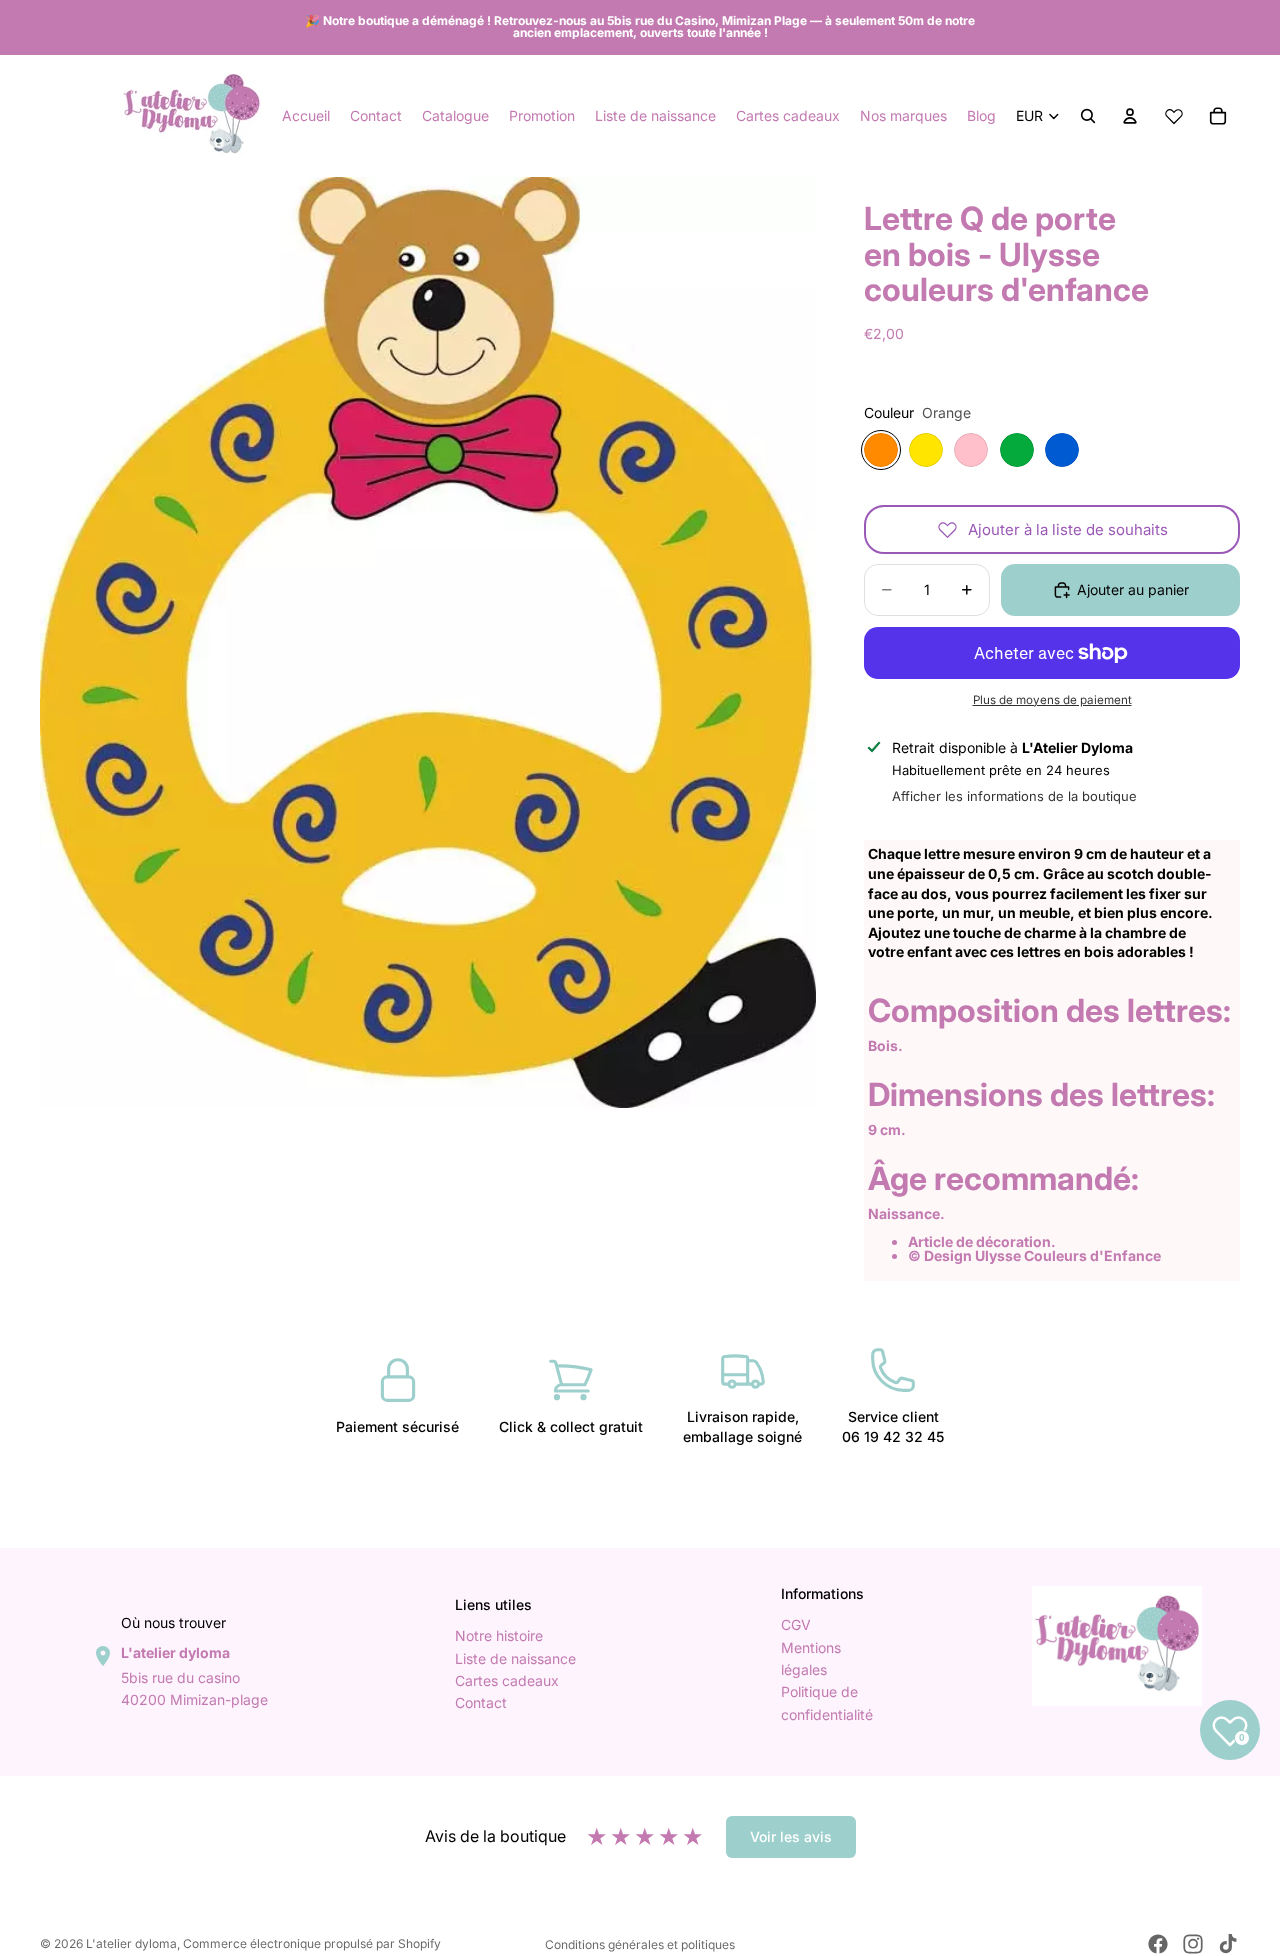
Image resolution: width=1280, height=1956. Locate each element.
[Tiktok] (1228, 1944)
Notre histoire (499, 1636)
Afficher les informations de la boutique (1014, 796)
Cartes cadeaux (507, 1680)
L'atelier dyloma (131, 1943)
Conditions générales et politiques (640, 1944)
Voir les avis (791, 1836)
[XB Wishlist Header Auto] (1174, 116)
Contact (481, 1703)
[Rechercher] (1088, 116)
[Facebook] (1158, 1944)
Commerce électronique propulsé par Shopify (312, 1943)
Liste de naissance (515, 1658)
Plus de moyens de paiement (1052, 700)
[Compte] (1130, 116)
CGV (796, 1625)
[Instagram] (1193, 1944)
